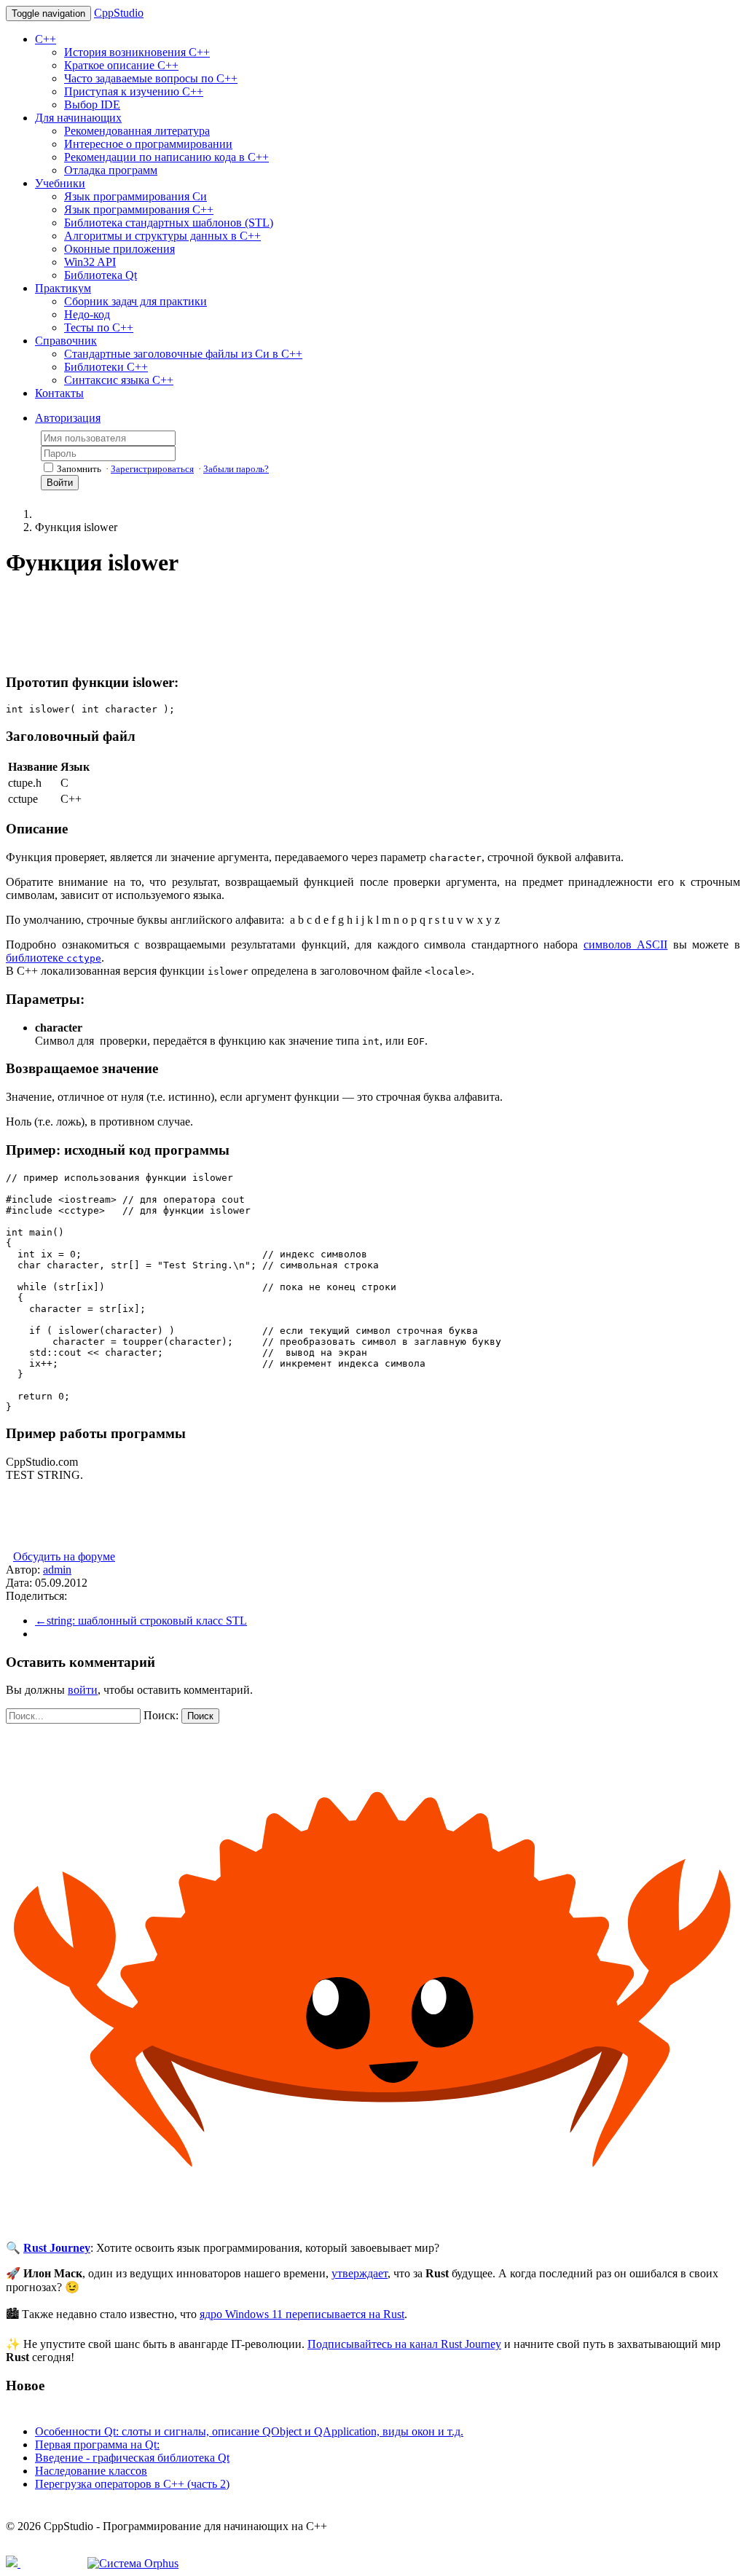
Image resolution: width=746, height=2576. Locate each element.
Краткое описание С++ (121, 65)
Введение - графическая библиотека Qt (132, 2458)
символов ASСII (626, 945)
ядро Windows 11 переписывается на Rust (302, 2314)
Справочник (66, 341)
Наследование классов (91, 2471)
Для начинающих (78, 118)
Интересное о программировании (148, 144)
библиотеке (54, 958)
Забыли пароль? (236, 469)
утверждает (360, 2273)
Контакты (59, 393)
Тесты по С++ (99, 327)
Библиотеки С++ (106, 367)
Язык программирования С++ (139, 209)
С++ (46, 39)
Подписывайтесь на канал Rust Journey (404, 2344)
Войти (60, 483)
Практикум (63, 288)
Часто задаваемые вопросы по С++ (151, 78)
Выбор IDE (92, 105)
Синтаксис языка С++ (119, 380)
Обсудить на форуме (64, 1556)
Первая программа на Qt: (97, 2445)
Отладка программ (111, 170)
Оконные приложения (119, 249)
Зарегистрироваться (152, 469)
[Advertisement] (271, 625)
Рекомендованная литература (137, 131)
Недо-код (87, 314)
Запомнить (79, 469)
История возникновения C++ (137, 52)
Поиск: (161, 1715)
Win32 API (90, 262)
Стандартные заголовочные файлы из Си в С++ (183, 354)
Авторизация (68, 418)
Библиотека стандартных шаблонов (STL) (169, 223)
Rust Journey (57, 2248)
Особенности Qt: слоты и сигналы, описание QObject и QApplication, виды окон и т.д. (249, 2431)
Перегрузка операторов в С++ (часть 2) (132, 2484)
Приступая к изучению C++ (134, 91)
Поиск (200, 1716)
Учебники (60, 183)
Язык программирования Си (136, 196)
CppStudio (119, 13)
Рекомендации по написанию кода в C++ (166, 157)
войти (83, 1690)
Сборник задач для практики (136, 301)
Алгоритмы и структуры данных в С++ (162, 236)
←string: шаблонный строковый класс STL (141, 1621)
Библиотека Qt (101, 275)
